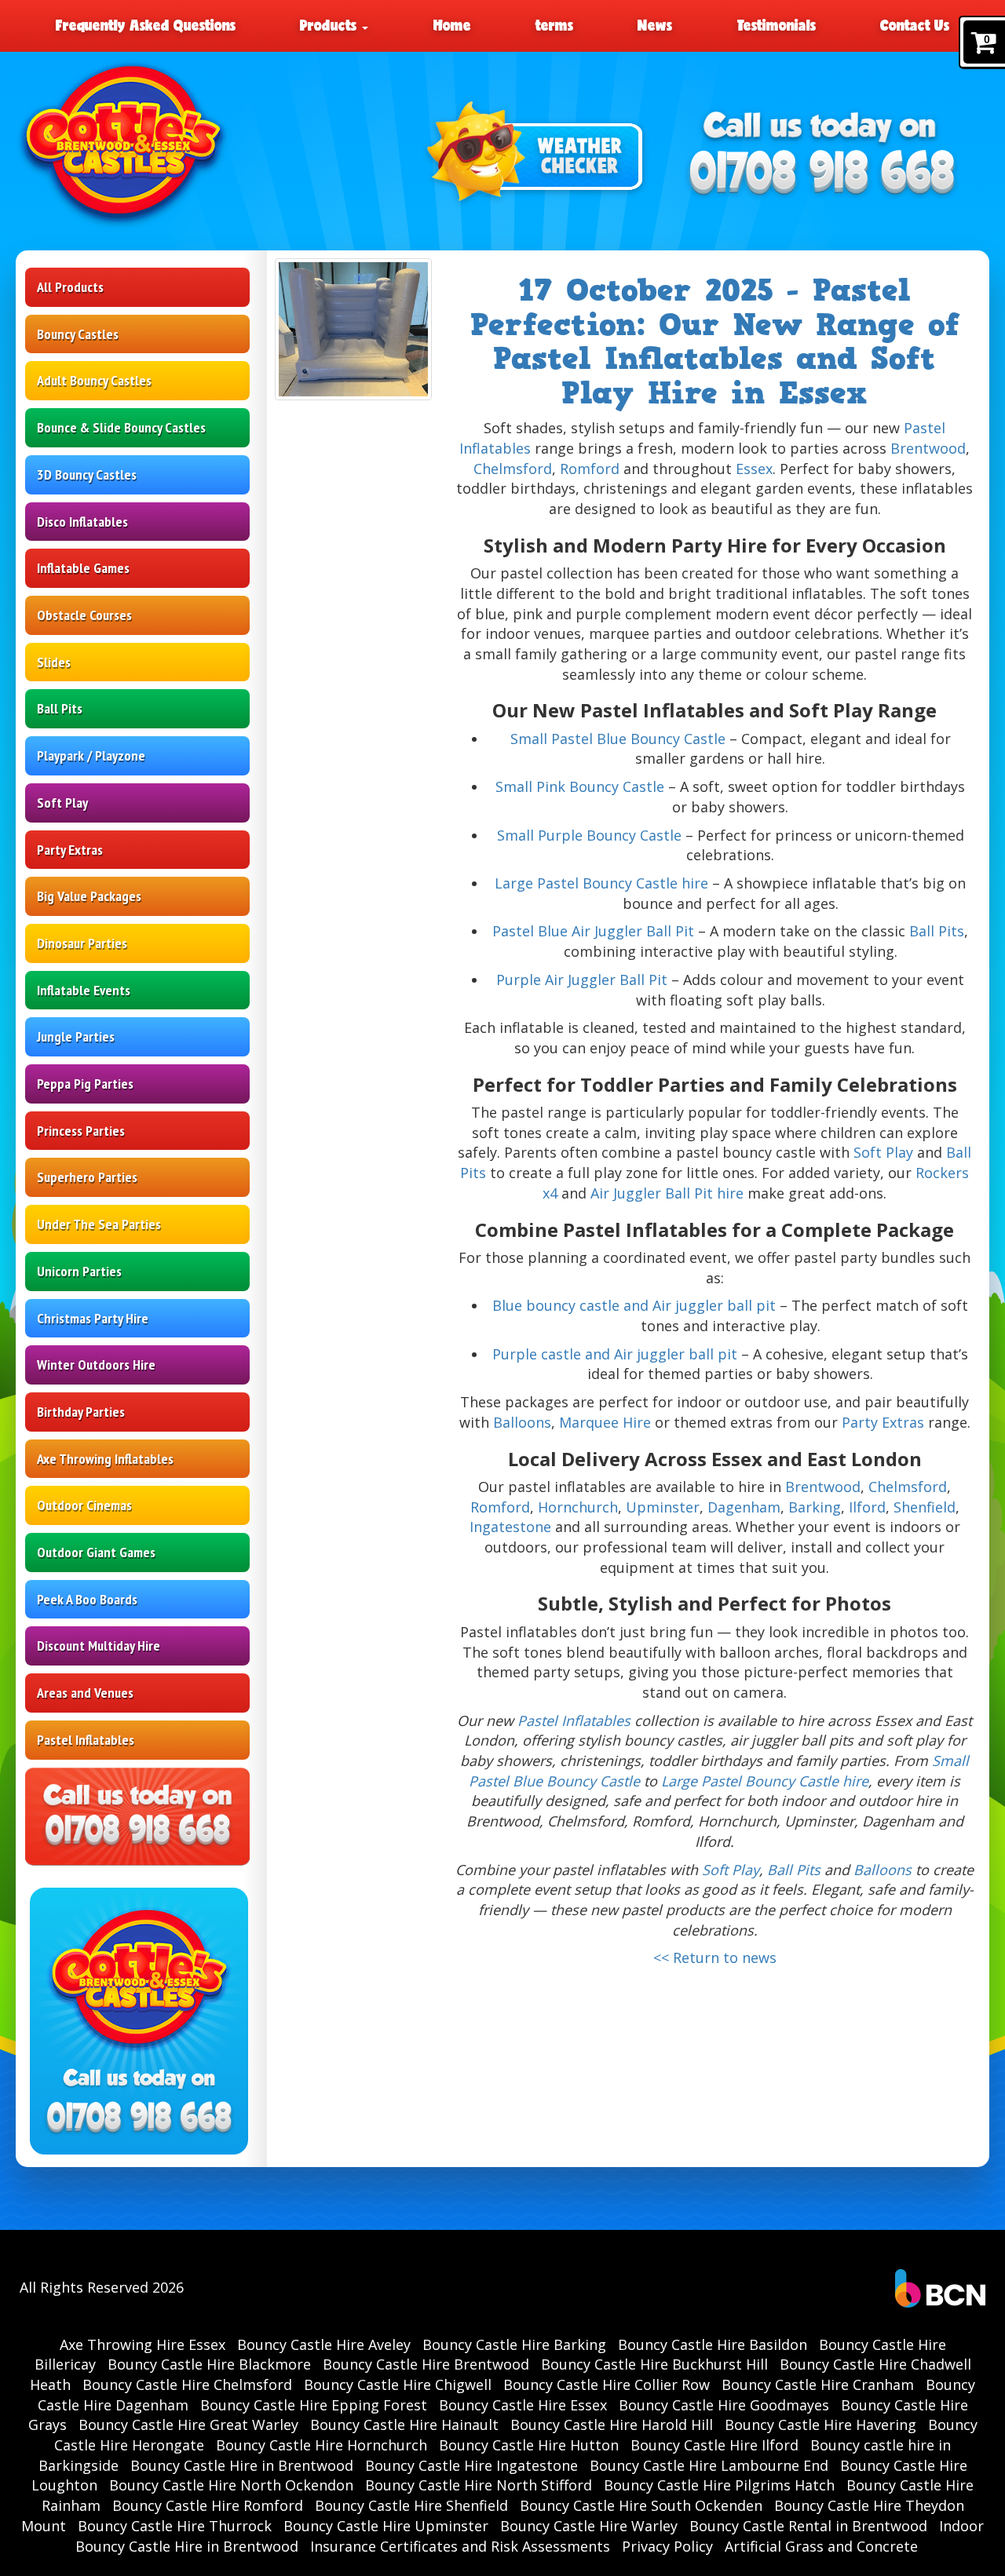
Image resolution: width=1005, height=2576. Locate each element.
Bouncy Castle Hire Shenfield (411, 2505)
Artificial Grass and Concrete (821, 2546)
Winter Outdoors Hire (96, 1365)
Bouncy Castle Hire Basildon (713, 2344)
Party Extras (70, 850)
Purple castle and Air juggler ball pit (615, 1354)
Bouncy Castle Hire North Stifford (479, 2485)
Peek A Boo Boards (87, 1599)
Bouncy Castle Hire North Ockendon (231, 2485)
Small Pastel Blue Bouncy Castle (618, 739)
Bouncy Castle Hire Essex (523, 2405)
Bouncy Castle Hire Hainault (404, 2425)
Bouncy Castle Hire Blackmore (209, 2364)
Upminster (663, 1507)
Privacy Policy (667, 2546)
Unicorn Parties (79, 1271)
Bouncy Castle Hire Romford (208, 2505)
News (655, 25)
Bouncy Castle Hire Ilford (714, 2445)
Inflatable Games (83, 568)
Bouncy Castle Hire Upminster (386, 2526)
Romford (590, 469)
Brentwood (928, 448)
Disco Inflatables (82, 522)
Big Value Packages (89, 896)
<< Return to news (715, 1958)
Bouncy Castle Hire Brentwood (426, 2364)
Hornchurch (578, 1507)
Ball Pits (60, 708)
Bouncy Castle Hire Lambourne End (709, 2465)
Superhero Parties (87, 1177)
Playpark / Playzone (91, 755)
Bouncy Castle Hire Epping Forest (314, 2405)
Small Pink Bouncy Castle (580, 786)
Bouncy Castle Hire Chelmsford (187, 2384)
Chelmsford (513, 469)
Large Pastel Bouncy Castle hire (601, 883)
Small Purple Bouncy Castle (589, 835)
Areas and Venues (85, 1693)
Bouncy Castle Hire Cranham (818, 2384)
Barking (815, 1507)
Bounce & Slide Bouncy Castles (121, 427)
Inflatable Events (84, 990)
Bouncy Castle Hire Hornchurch (322, 2445)
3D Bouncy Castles (87, 474)
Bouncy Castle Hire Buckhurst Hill (654, 2364)
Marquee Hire (605, 1422)
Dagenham (744, 1507)
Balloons (522, 1422)
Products (330, 25)
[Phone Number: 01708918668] (822, 175)
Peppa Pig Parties (85, 1084)
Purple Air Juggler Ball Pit (582, 980)
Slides (54, 662)
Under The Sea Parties (99, 1224)
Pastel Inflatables (86, 1740)
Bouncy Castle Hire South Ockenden (641, 2505)
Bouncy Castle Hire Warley (589, 2526)
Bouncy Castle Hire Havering (820, 2425)
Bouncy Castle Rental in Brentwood (808, 2526)
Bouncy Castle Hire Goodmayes (724, 2405)
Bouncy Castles (78, 334)
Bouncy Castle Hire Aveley (324, 2344)
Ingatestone (510, 1527)
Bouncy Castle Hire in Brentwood (242, 2465)
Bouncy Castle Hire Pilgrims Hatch (719, 2485)
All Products (70, 287)
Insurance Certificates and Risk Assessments (460, 2546)
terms (554, 25)
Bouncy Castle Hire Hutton (529, 2445)
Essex (754, 469)
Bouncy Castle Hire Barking (514, 2344)
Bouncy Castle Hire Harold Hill (612, 2425)
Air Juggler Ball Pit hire (667, 1193)
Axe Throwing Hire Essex (143, 2344)
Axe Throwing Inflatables (105, 1459)
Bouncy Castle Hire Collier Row (607, 2384)
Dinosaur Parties (82, 943)
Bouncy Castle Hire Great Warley (188, 2425)
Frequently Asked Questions (146, 25)
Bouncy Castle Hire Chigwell (398, 2384)
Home (452, 25)
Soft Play (62, 803)
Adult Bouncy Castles (94, 380)
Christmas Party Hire (93, 1318)
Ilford (867, 1507)
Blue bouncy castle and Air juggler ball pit (634, 1305)
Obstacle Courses (84, 615)
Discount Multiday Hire (99, 1646)
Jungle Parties (76, 1036)
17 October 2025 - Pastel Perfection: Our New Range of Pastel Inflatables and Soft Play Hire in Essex (715, 342)
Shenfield (925, 1507)
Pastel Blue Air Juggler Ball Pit (593, 931)
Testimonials (777, 25)
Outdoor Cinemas (84, 1505)
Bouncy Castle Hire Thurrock (175, 2526)
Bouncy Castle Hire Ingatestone (471, 2465)
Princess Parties (81, 1131)
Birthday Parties (81, 1412)
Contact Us (915, 25)
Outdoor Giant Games (96, 1552)
